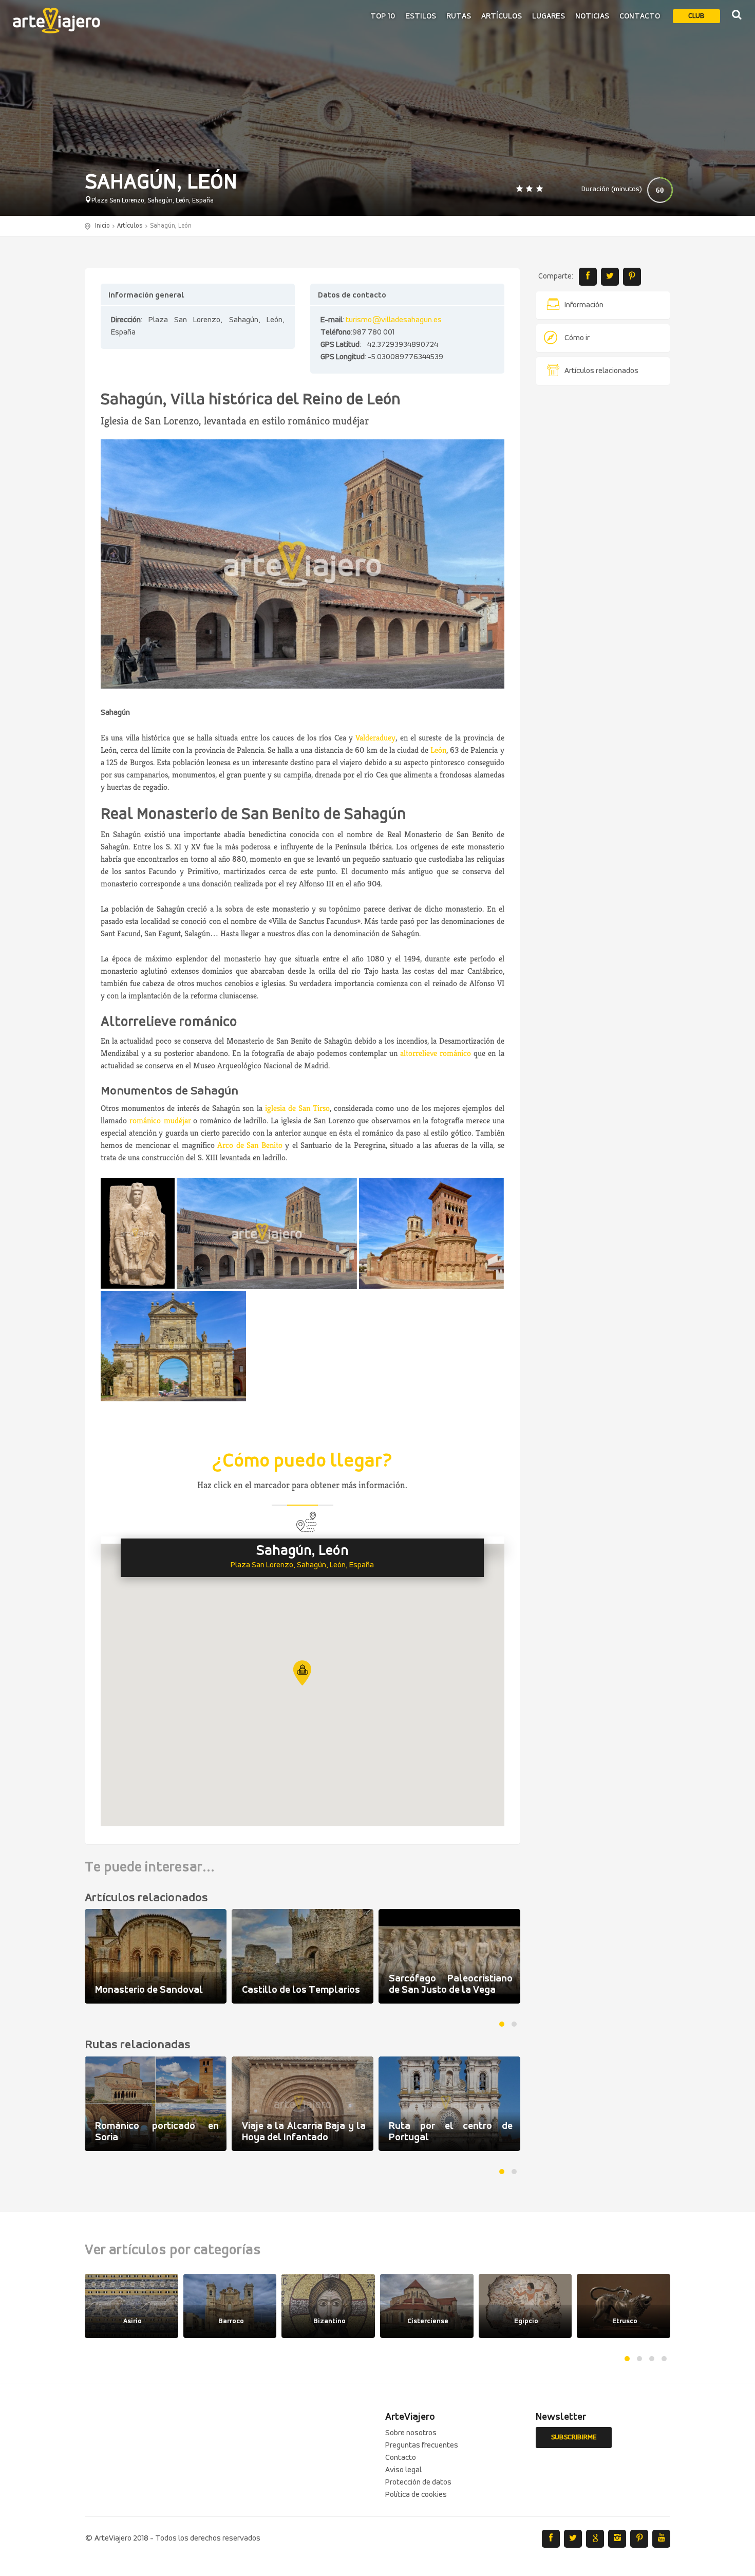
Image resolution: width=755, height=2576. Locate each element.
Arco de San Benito (250, 1145)
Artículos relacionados (601, 371)
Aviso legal (403, 2470)
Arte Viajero (56, 21)
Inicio (102, 226)
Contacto (640, 16)
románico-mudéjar (160, 1120)
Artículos (502, 16)
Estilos (421, 16)
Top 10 (383, 16)
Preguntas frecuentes (422, 2445)
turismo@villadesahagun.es (394, 320)
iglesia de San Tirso (297, 1108)
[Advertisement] (603, 550)
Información (584, 305)
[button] (302, 1673)
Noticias (592, 16)
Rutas (459, 16)
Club (696, 16)
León (438, 750)
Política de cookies (416, 2495)
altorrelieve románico (436, 1053)
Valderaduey (375, 738)
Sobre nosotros (411, 2433)
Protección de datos (418, 2482)
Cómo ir (577, 338)
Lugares (549, 16)
